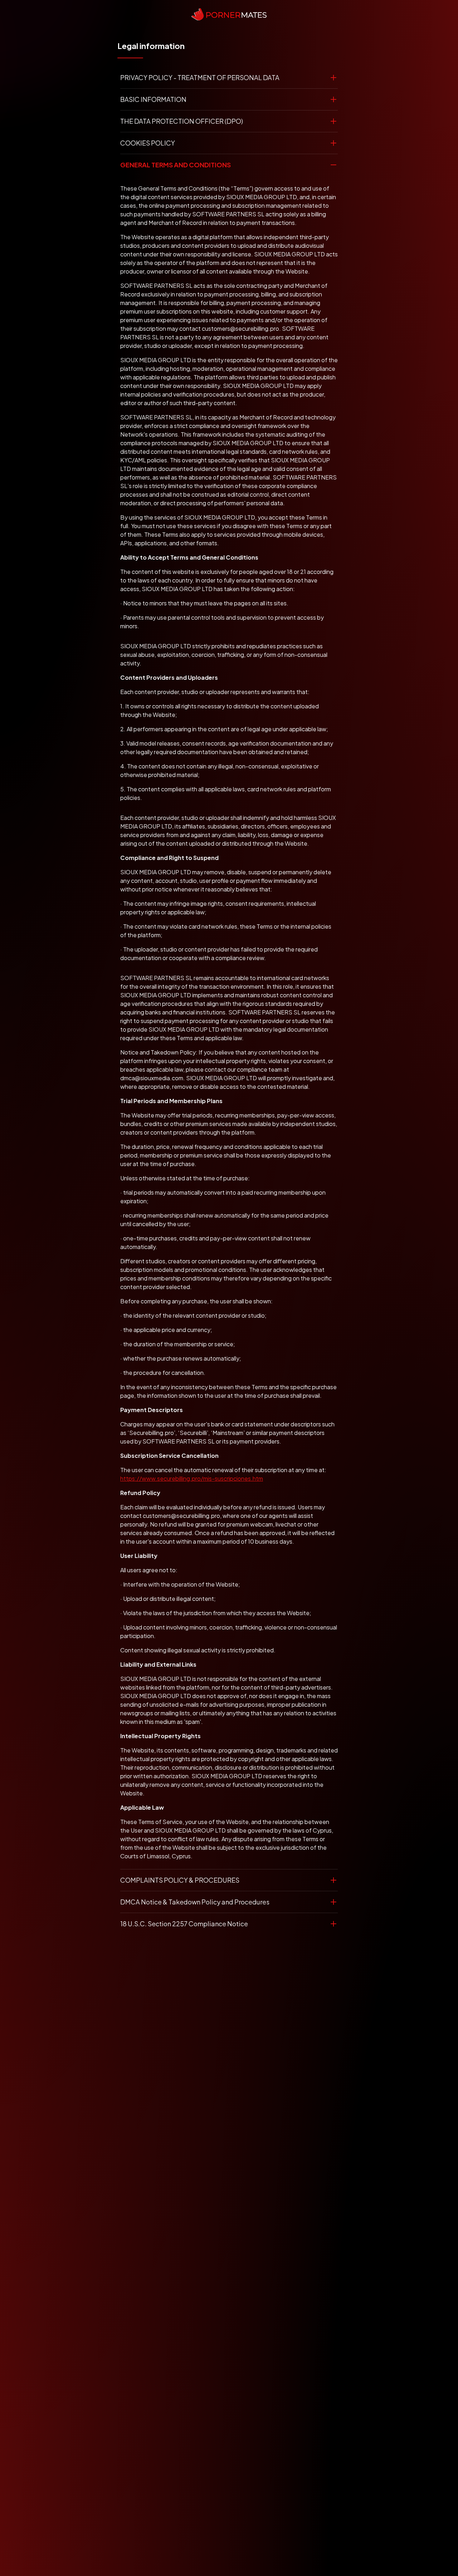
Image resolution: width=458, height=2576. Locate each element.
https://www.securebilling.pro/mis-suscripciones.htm (192, 1478)
